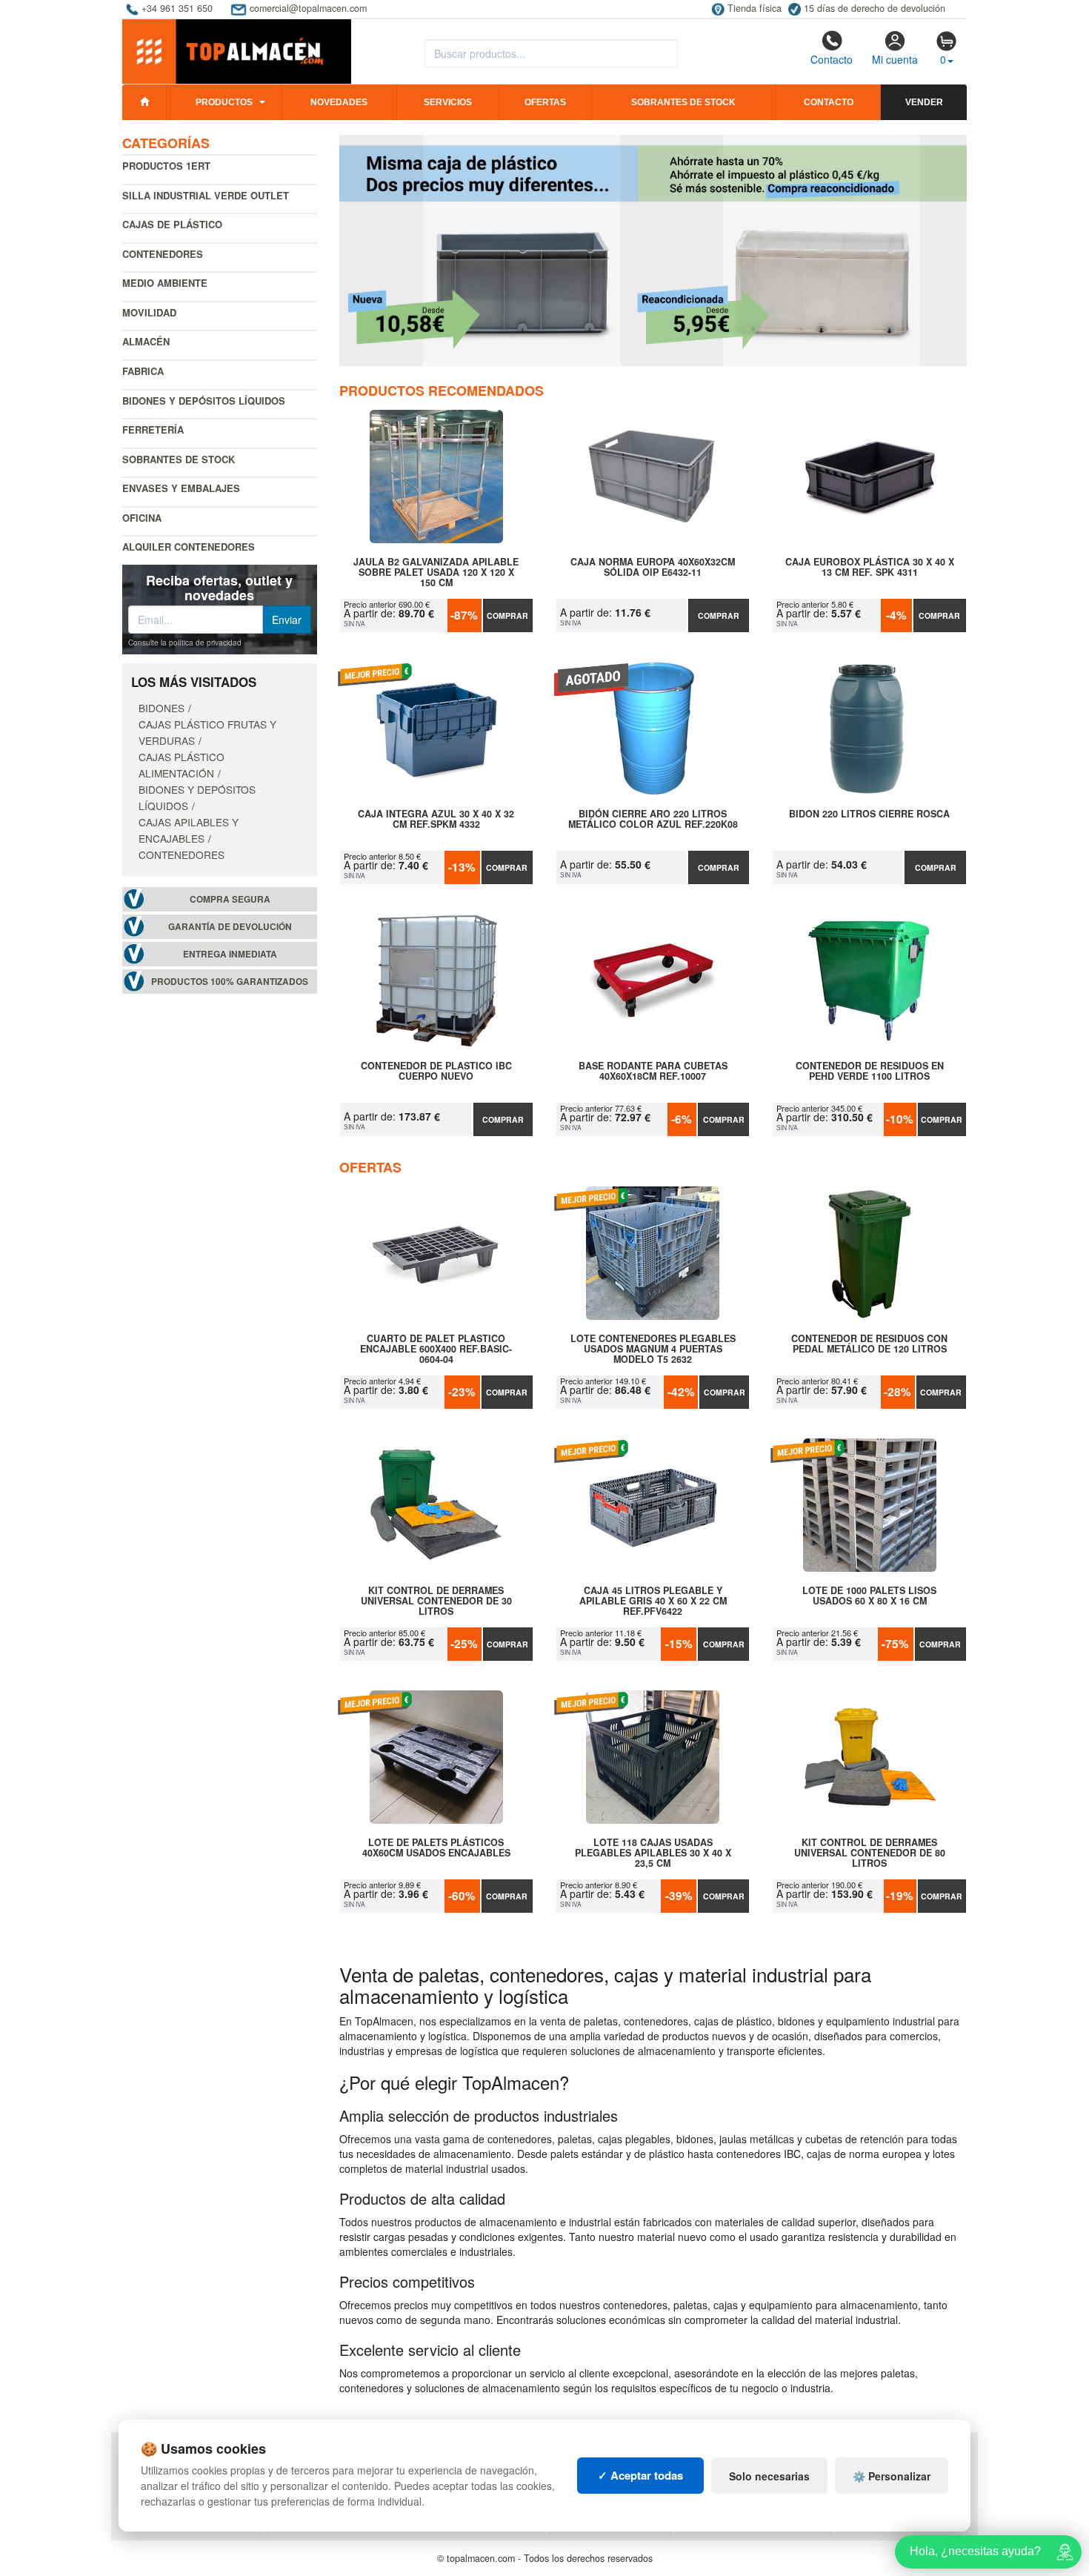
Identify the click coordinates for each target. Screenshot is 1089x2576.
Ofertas (545, 102)
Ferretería (153, 429)
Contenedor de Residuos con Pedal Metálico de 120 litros (869, 1344)
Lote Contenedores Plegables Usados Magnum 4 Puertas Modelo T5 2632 (653, 1349)
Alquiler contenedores (189, 547)
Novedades (339, 102)
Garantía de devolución (230, 927)
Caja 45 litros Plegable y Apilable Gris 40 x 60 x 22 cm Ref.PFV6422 (653, 1601)
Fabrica (143, 371)
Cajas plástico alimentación (181, 765)
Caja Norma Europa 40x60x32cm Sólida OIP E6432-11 (653, 568)
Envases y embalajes (181, 488)
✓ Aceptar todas (640, 2475)
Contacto (832, 59)
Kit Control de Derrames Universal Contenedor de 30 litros (436, 1601)
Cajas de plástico (172, 224)
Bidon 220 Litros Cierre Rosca (869, 814)
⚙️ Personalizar (892, 2476)
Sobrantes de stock (683, 102)
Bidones (161, 708)
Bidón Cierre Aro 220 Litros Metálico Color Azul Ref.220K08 (653, 820)
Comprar (507, 615)
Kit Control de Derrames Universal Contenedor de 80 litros (870, 1853)
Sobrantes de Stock (179, 459)
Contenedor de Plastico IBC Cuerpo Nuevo (436, 1072)
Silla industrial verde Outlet (206, 195)
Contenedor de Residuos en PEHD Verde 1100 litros (870, 1072)
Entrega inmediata (230, 954)
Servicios (448, 102)
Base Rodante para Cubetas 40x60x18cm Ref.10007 (653, 1072)
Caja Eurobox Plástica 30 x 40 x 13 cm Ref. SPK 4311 (870, 568)
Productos (224, 102)
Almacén (146, 341)
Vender (924, 102)
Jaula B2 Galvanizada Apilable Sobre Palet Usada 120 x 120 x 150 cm (436, 572)
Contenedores (163, 254)
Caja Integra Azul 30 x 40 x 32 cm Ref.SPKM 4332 (436, 820)
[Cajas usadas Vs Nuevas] (653, 250)
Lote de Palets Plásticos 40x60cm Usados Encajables (436, 1848)
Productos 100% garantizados (230, 982)
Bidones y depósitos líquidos (204, 401)
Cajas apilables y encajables (189, 830)
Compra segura (230, 899)
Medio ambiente (165, 283)
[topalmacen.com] (237, 50)
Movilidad (149, 312)
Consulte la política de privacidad (185, 643)
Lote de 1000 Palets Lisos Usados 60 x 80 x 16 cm (869, 1596)
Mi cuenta (895, 59)
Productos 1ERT (166, 166)
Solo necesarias (769, 2476)
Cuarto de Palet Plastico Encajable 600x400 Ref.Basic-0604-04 (436, 1349)
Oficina (142, 518)
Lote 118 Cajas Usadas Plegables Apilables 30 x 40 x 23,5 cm (653, 1853)
